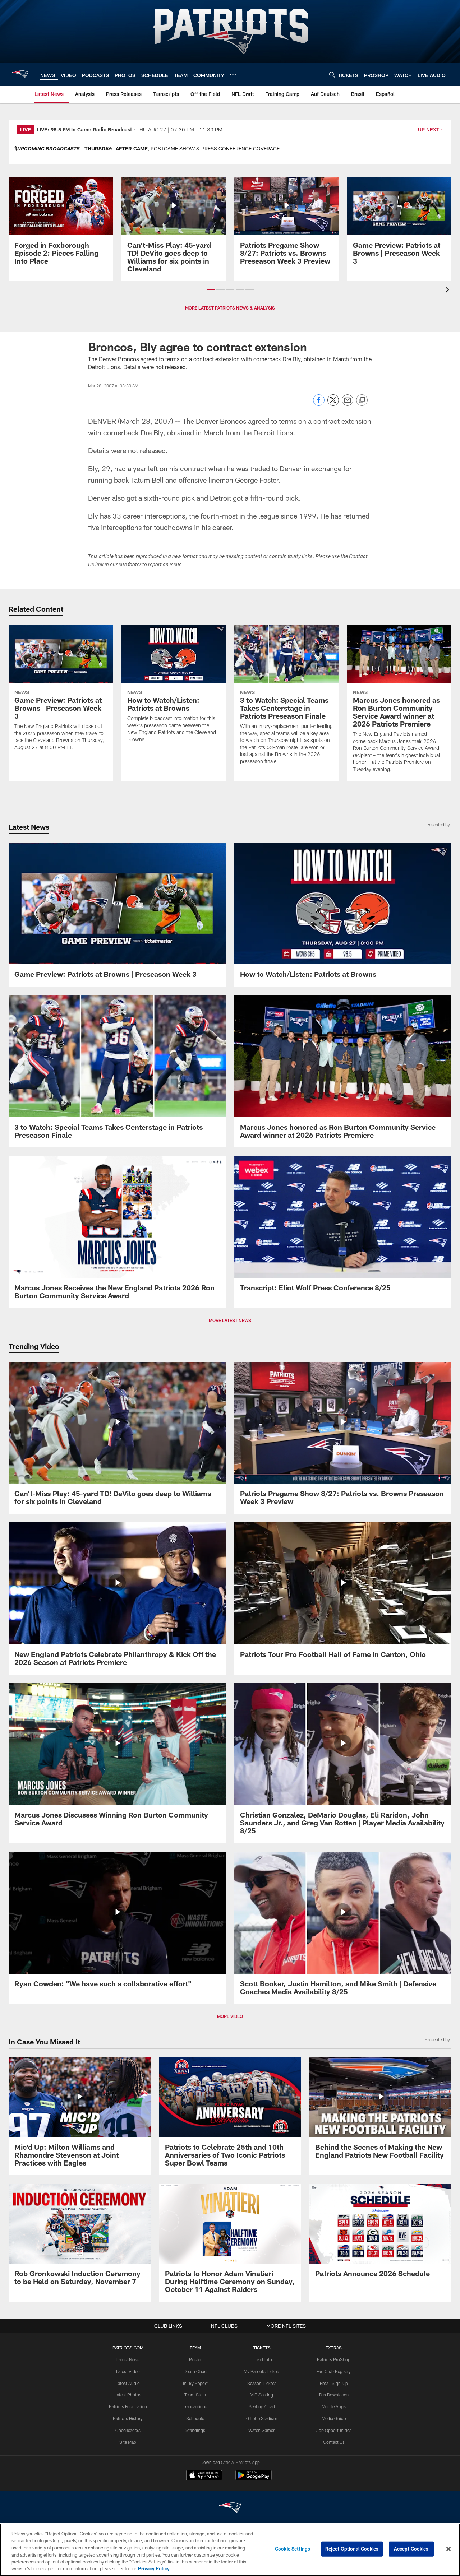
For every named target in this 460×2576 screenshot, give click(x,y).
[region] (230, 2550)
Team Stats (195, 2395)
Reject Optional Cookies (352, 2549)
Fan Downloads (334, 2395)
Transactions (195, 2406)
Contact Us (334, 2442)
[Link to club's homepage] (20, 74)
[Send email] (348, 404)
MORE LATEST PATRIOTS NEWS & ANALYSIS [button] (230, 308)
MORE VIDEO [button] (230, 2016)
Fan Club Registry (334, 2371)
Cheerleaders (128, 2430)
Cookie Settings (293, 2549)
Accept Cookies (411, 2549)
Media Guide (334, 2418)
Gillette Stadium (262, 2418)
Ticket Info (262, 2359)
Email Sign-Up (334, 2383)
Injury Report (195, 2383)
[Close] (448, 2549)
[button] (211, 289)
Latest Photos (128, 2395)
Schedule (195, 2418)
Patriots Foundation (128, 2406)
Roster (195, 2359)
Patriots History (128, 2418)
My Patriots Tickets (262, 2371)
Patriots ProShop (334, 2359)
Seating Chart (262, 2406)
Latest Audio (128, 2383)
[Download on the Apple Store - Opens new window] (204, 2476)
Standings (195, 2430)
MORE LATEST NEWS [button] (230, 1320)
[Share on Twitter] (333, 404)
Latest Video (128, 2371)
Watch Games (262, 2430)
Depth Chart (195, 2371)
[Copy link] (362, 400)
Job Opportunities (334, 2430)
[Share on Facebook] (319, 404)
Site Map (128, 2442)
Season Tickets (262, 2383)
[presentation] (448, 291)
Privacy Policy (154, 2568)
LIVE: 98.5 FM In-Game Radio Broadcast (84, 129)
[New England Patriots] (230, 2509)
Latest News (128, 2359)
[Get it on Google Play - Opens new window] (254, 2479)
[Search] (332, 75)
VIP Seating (262, 2395)
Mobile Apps (334, 2406)
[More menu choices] (233, 75)
